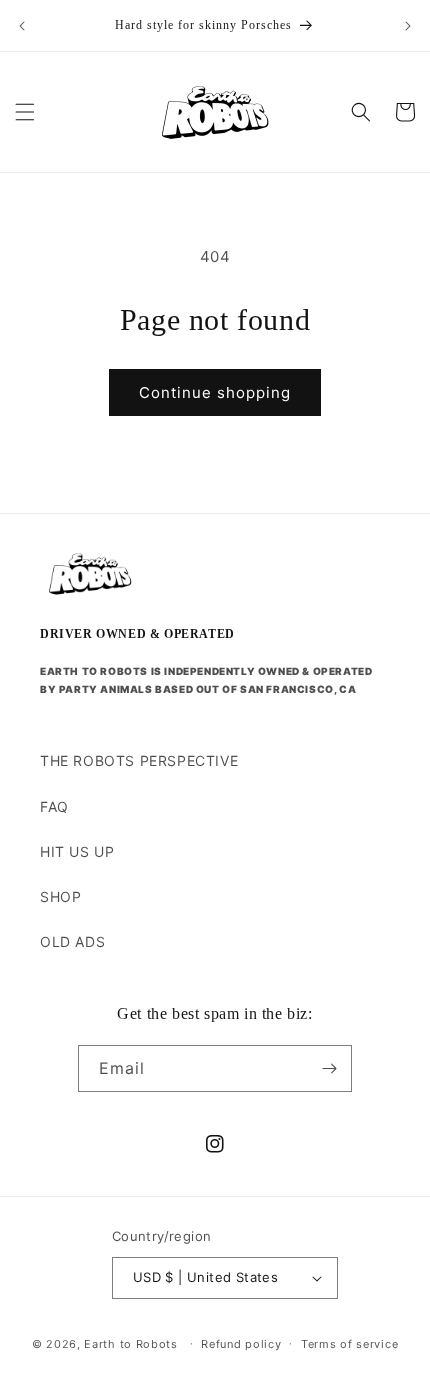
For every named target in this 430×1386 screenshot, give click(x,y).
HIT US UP (77, 851)
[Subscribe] (329, 1068)
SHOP (60, 896)
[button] (25, 112)
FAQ (54, 806)
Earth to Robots (131, 1343)
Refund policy (241, 1344)
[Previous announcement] (22, 26)
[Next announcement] (408, 26)
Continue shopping (215, 392)
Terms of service (349, 1344)
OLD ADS (72, 941)
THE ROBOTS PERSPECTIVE (139, 760)
